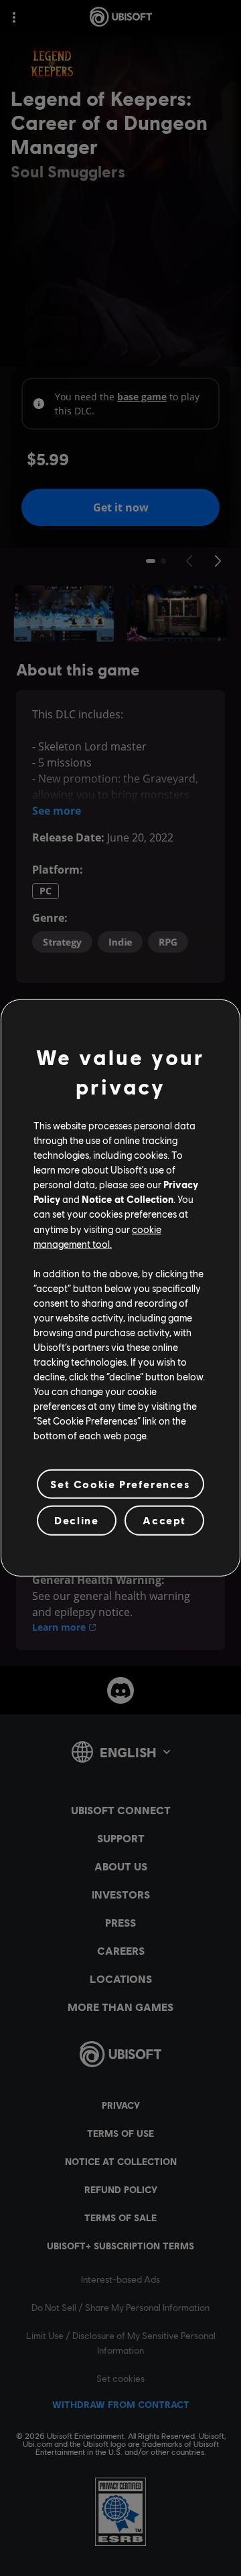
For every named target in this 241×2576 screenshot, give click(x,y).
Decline (76, 1520)
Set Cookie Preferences (120, 1484)
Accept (164, 1520)
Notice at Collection (128, 1199)
